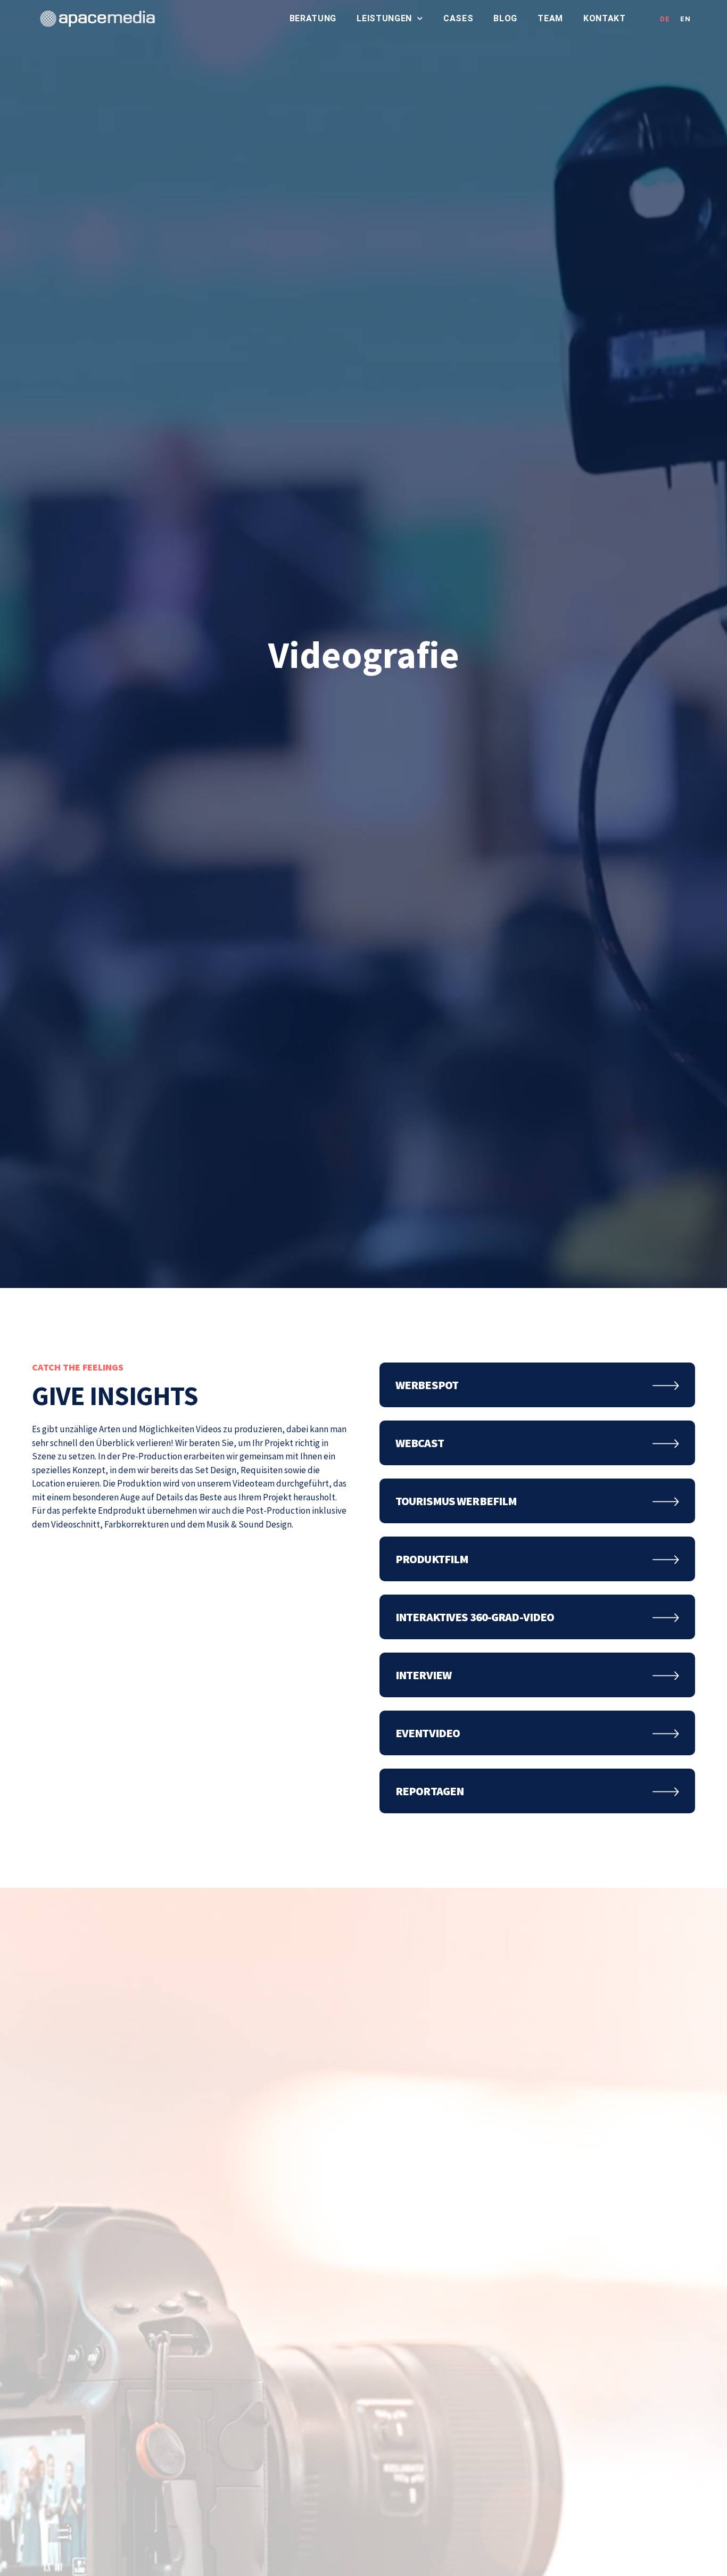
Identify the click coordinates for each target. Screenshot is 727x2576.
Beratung (313, 18)
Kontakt (605, 18)
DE (665, 19)
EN (685, 19)
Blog (505, 18)
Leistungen (384, 18)
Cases (458, 18)
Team (550, 18)
